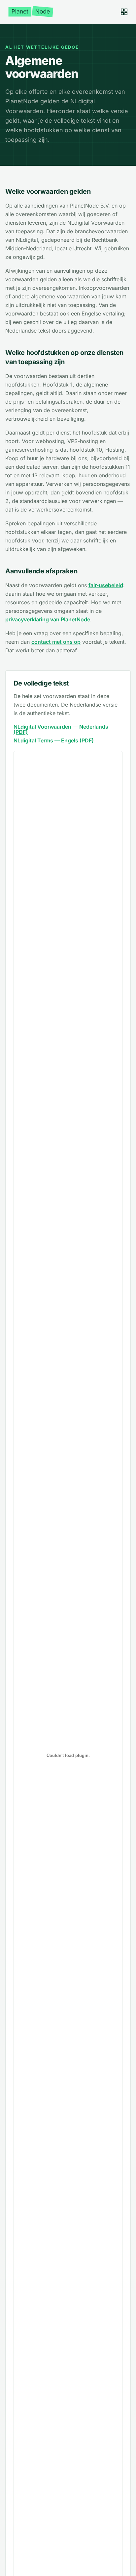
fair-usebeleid (106, 585)
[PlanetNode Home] (31, 12)
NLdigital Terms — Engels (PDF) (54, 740)
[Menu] (124, 12)
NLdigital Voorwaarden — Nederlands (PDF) (61, 729)
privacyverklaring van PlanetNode (48, 619)
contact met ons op (56, 642)
